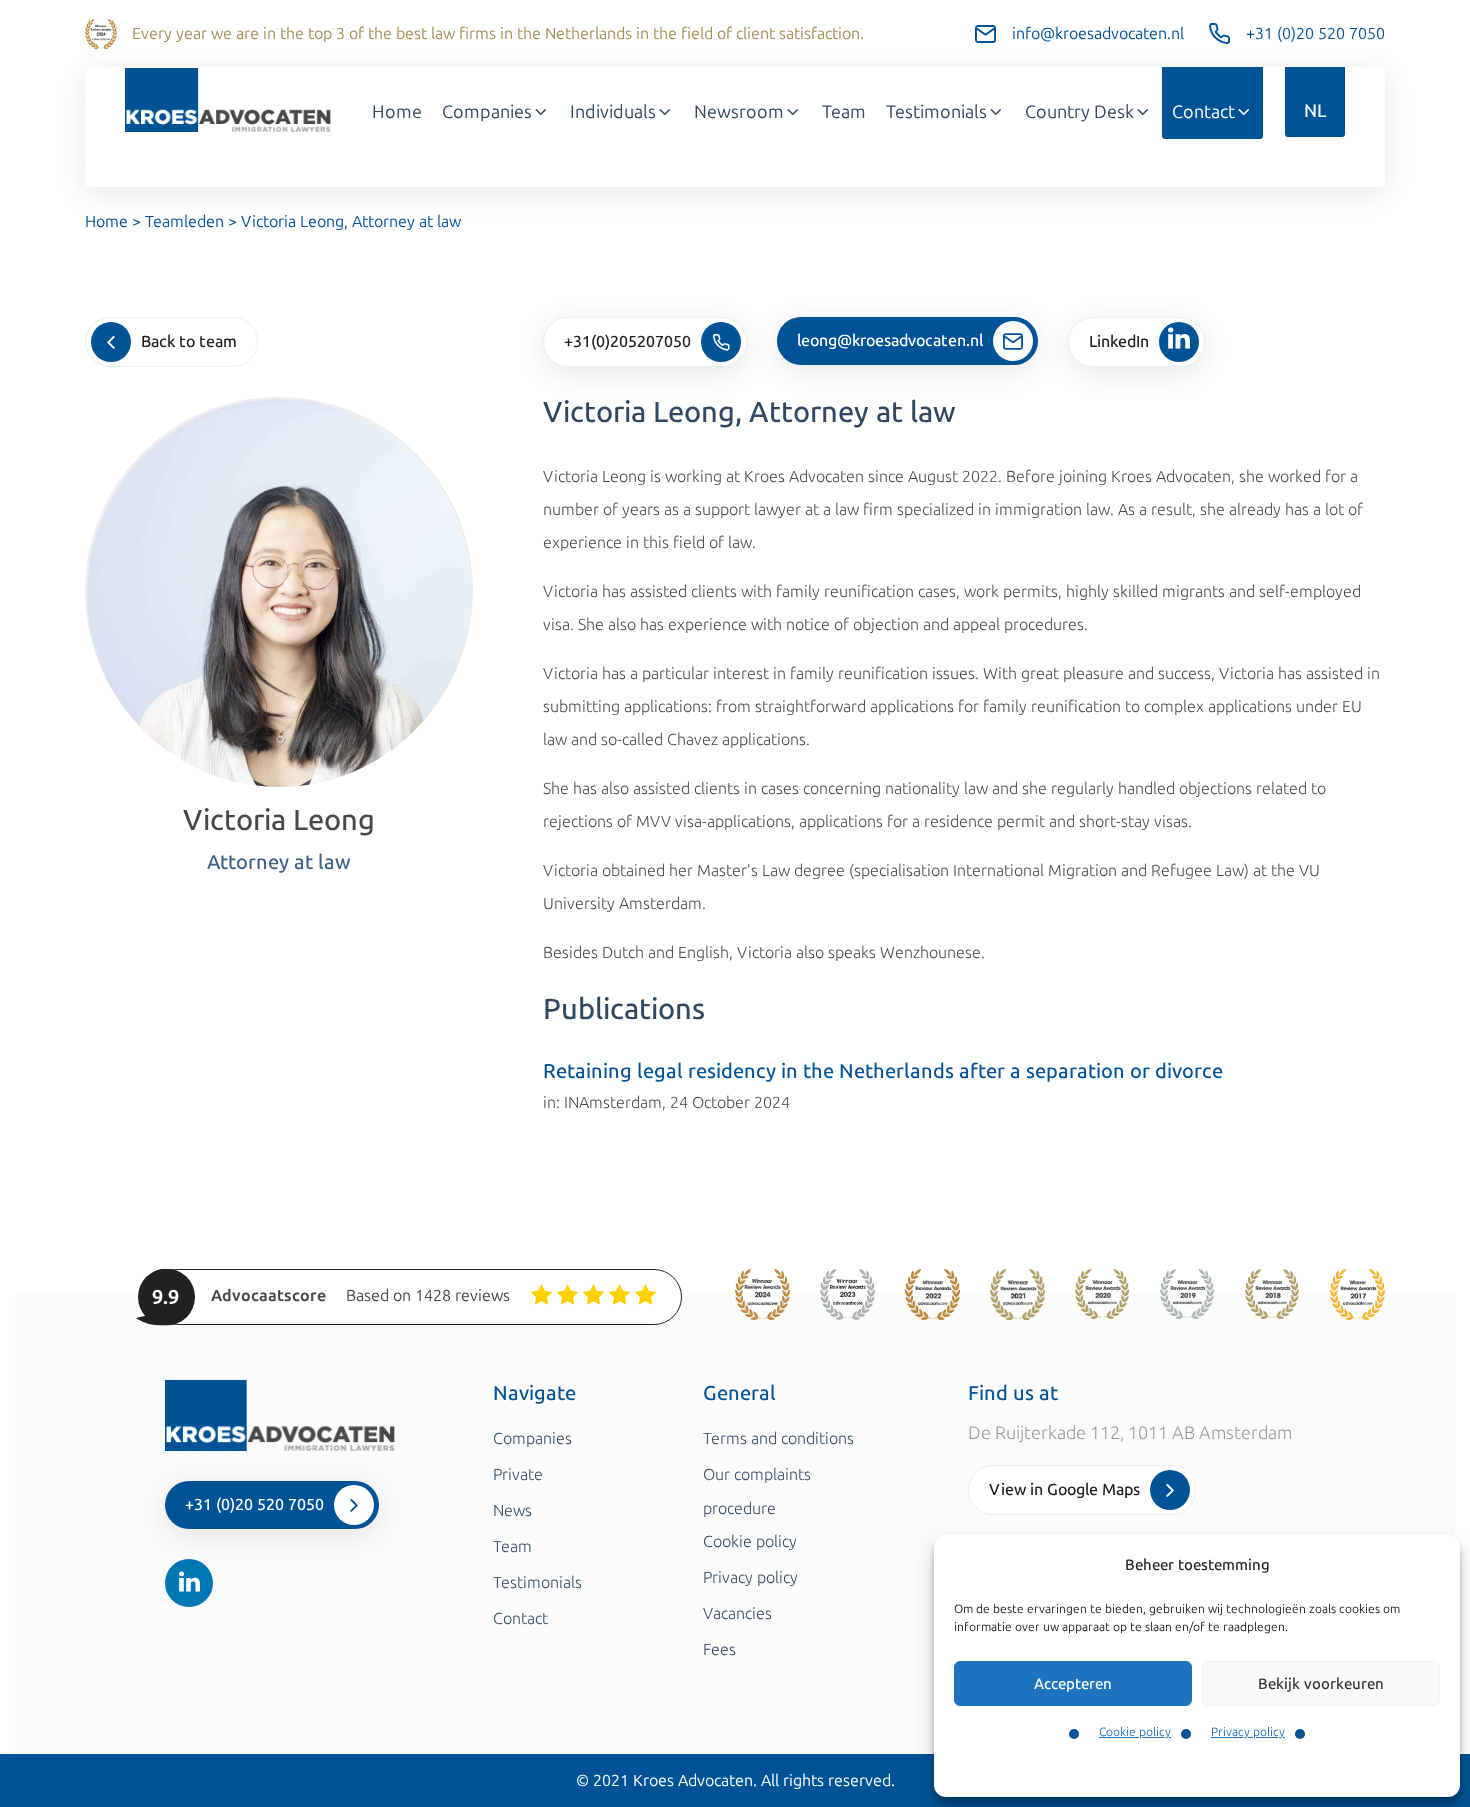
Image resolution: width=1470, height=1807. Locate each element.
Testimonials (936, 112)
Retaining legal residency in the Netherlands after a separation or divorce (883, 1071)
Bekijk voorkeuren (1321, 1684)
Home (397, 112)
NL (1315, 111)
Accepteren (1073, 1684)
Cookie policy (1135, 1732)
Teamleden (184, 221)
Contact (1203, 112)
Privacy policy (1248, 1732)
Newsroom (739, 112)
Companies (487, 112)
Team (844, 112)
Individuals (613, 112)
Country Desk (1079, 112)
